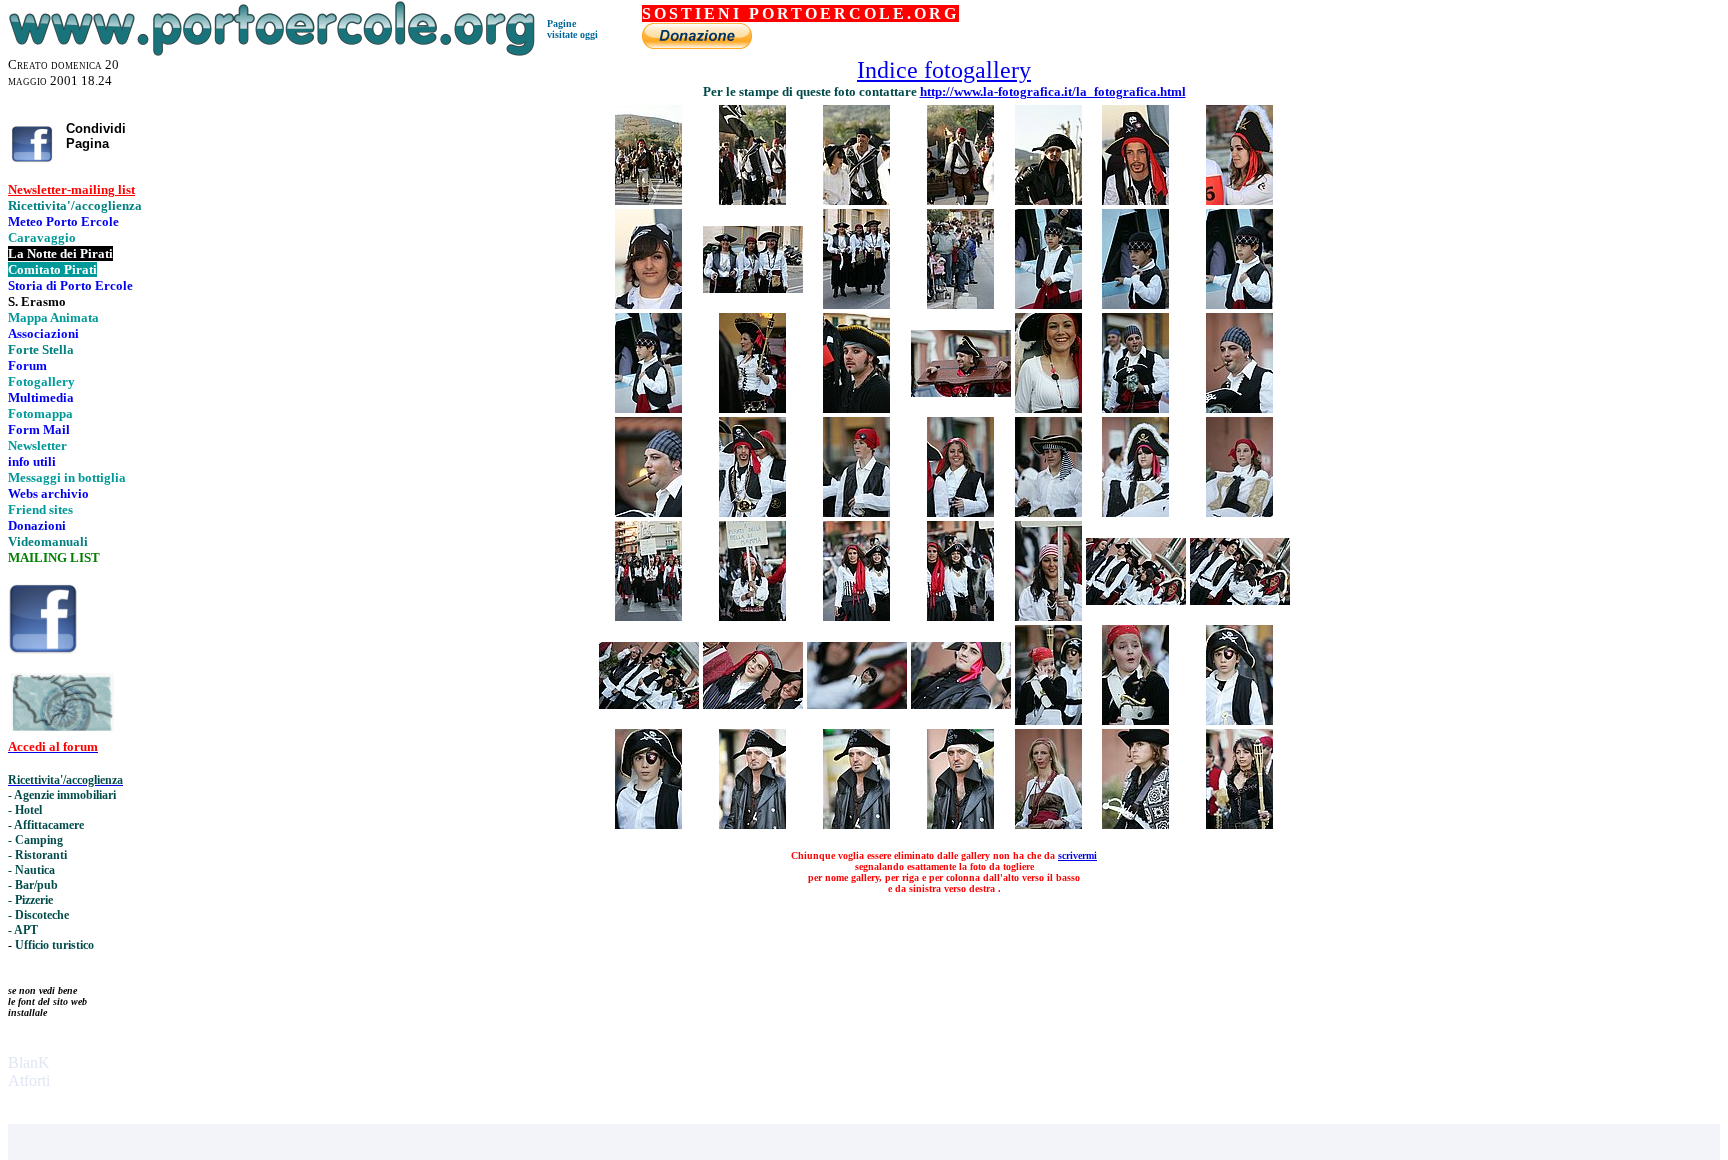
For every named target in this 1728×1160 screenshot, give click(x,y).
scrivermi (1077, 855)
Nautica (35, 870)
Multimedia (41, 397)
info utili (32, 461)
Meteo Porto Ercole (63, 221)
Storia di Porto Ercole (70, 285)
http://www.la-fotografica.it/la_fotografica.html (1053, 91)
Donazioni (37, 525)
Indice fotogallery (944, 70)
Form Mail (39, 429)
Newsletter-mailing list (71, 189)
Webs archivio (48, 493)
